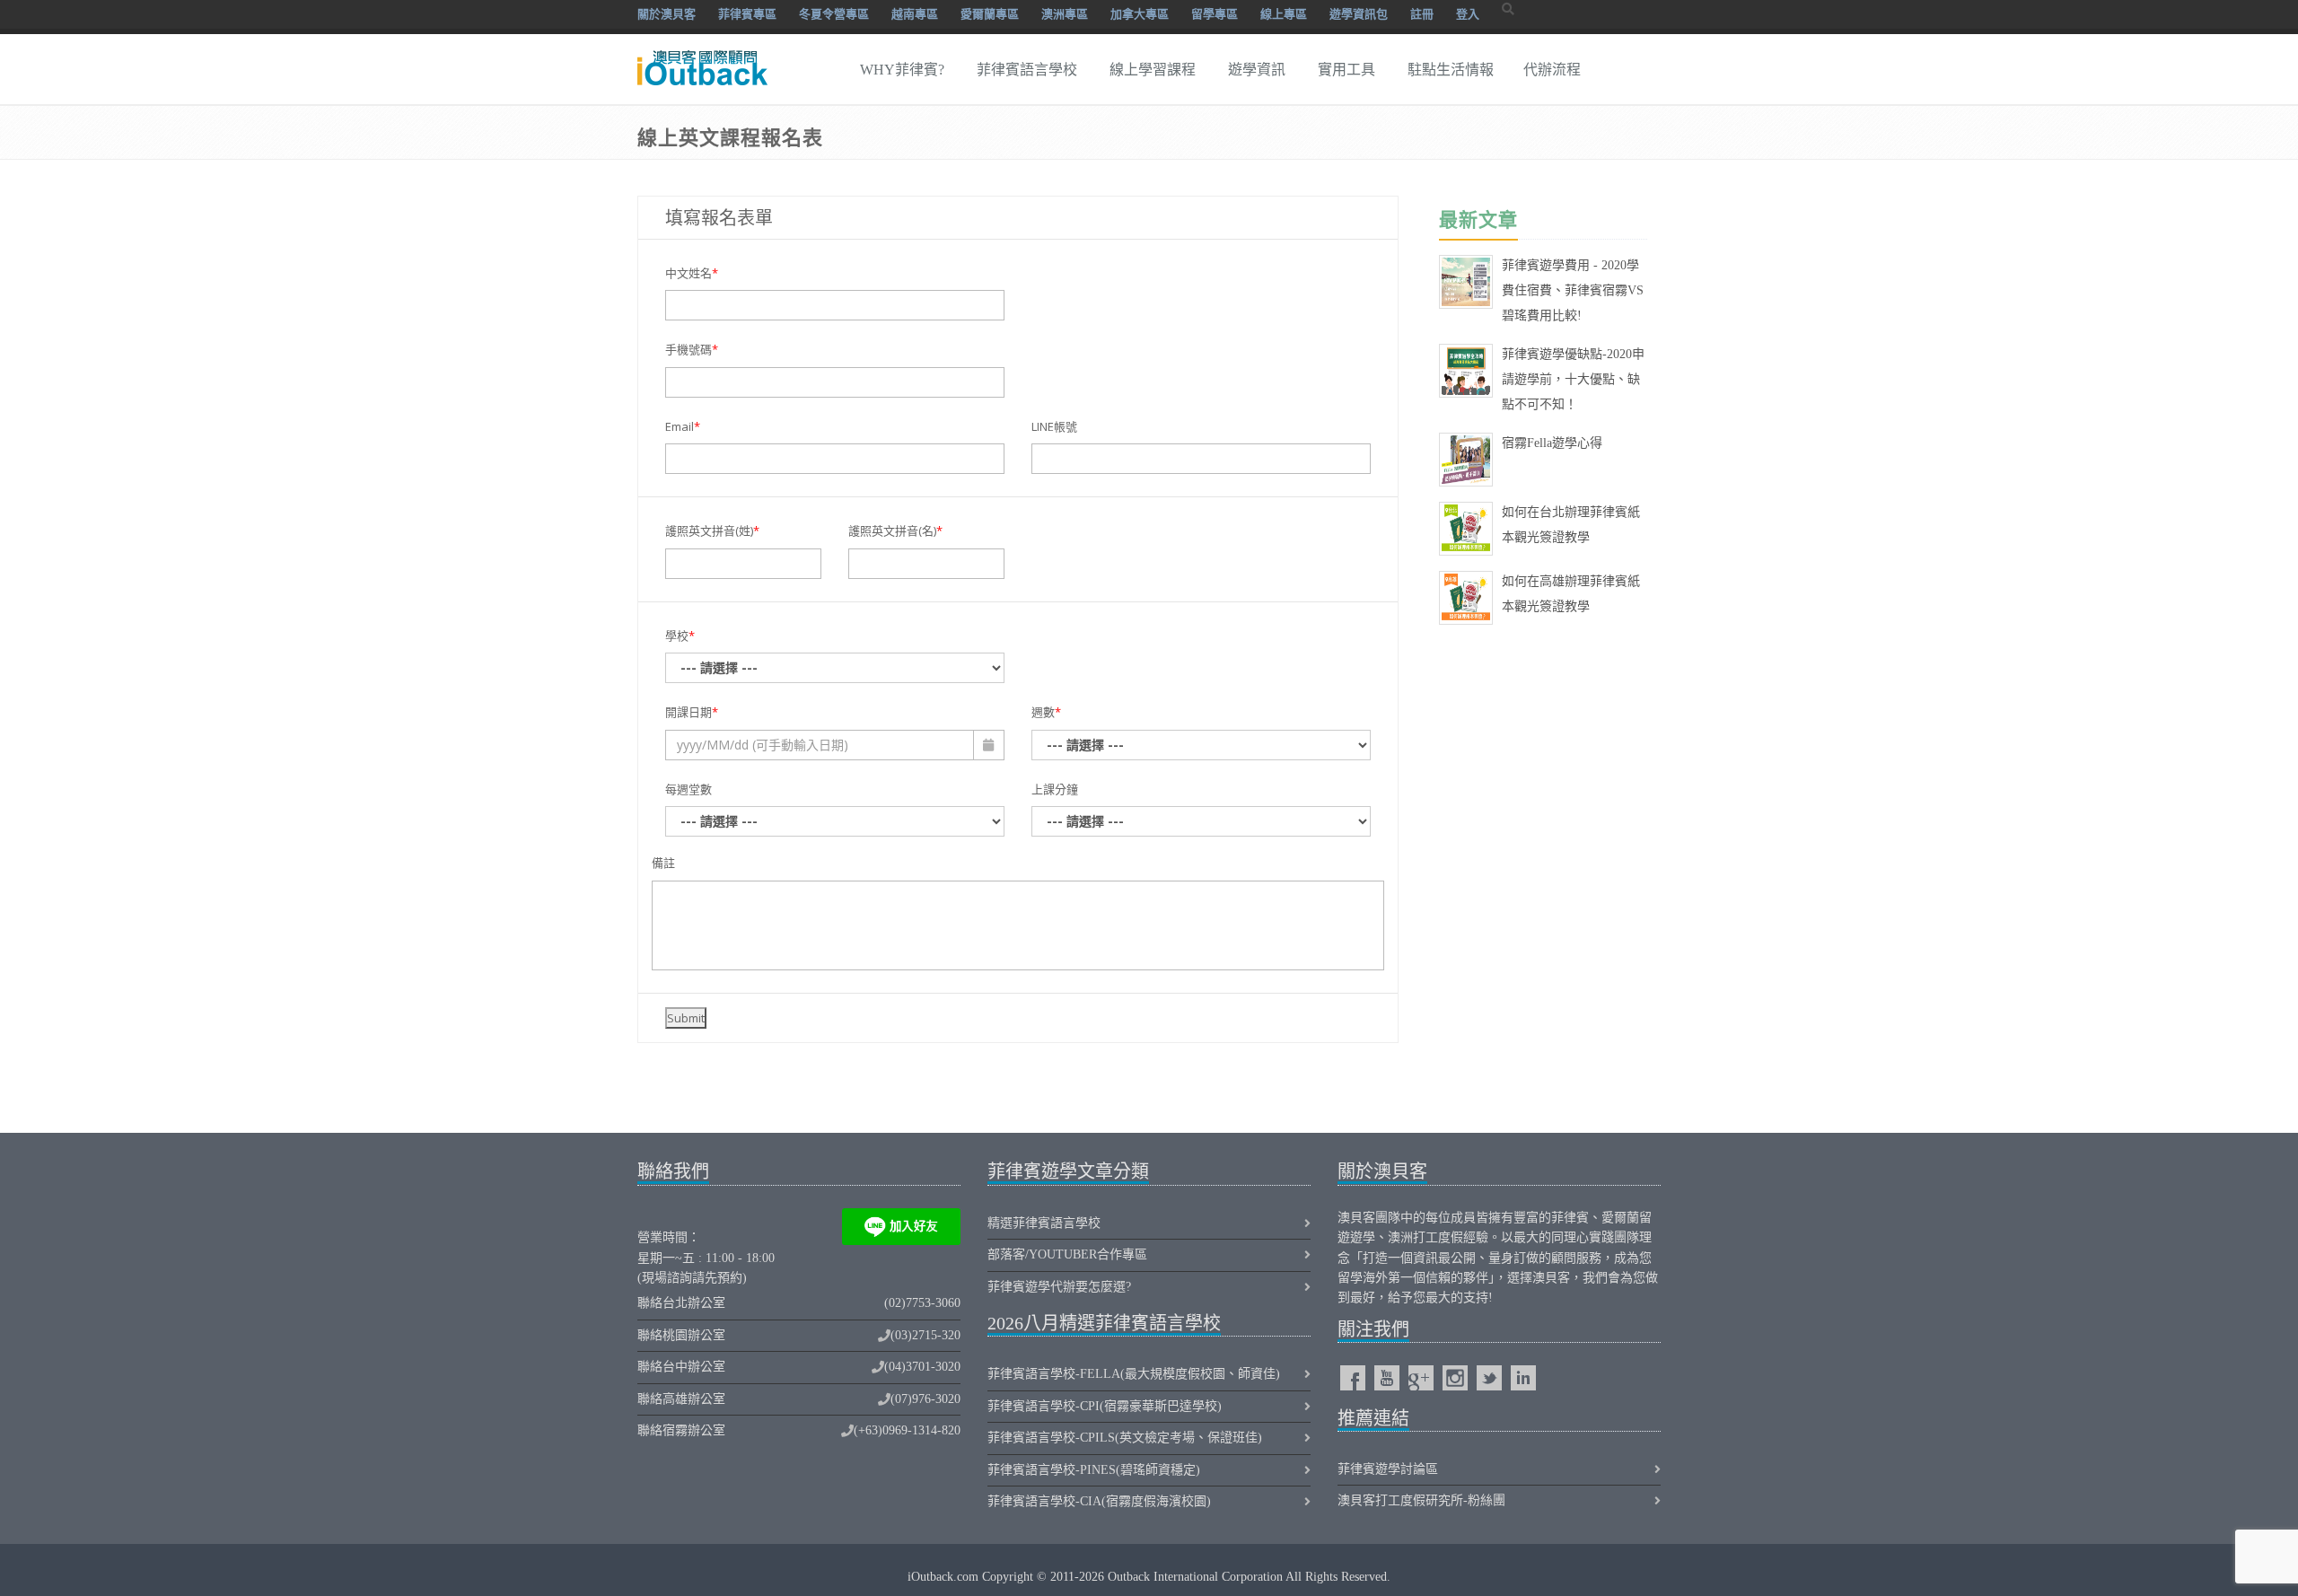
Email (683, 426)
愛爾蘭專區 (990, 14)
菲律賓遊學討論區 (1388, 1469)
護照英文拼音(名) (895, 531)
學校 (680, 636)
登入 (1468, 14)
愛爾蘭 (1620, 1218)
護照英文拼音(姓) (712, 531)
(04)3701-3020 (922, 1367)
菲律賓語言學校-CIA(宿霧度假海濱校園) (1099, 1501)
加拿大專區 (1140, 14)
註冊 (1422, 14)
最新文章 (1478, 219)
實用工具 (1346, 70)
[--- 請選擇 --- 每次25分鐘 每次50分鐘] (1201, 821)
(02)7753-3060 (922, 1303)
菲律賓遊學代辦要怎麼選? (1059, 1287)
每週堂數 (689, 789)
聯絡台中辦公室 (681, 1367)
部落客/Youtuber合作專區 (1067, 1254)
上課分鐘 (1055, 789)
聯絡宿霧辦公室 (681, 1430)
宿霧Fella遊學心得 (1552, 443)
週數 (1046, 712)
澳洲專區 (1065, 14)
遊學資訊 (1257, 70)
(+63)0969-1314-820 (907, 1430)
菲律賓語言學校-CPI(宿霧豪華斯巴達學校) (1105, 1406)
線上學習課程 (1153, 70)
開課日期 (692, 712)
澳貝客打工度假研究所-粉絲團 (1421, 1500)
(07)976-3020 (925, 1399)
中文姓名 (692, 273)
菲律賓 (1570, 1218)
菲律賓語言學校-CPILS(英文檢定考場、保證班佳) (1125, 1438)
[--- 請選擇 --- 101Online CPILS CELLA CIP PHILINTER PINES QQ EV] (835, 668)
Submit (686, 1018)
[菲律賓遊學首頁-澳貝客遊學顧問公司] (700, 57)
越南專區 (915, 14)
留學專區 (1215, 14)
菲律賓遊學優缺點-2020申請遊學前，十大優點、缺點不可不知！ (1573, 379)
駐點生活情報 (1451, 70)
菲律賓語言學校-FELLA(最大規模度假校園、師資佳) (1134, 1374)
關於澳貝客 (667, 14)
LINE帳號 (1054, 426)
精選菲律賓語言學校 (1044, 1223)
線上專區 (1284, 14)
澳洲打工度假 (1425, 1237)
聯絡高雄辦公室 (681, 1399)
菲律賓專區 (747, 14)
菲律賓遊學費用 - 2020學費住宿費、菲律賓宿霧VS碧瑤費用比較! (1573, 290)
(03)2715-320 (925, 1335)
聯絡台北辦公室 (681, 1303)
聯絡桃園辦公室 (681, 1335)
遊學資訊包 (1359, 14)
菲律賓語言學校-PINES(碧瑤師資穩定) (1094, 1470)
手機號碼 (692, 349)
